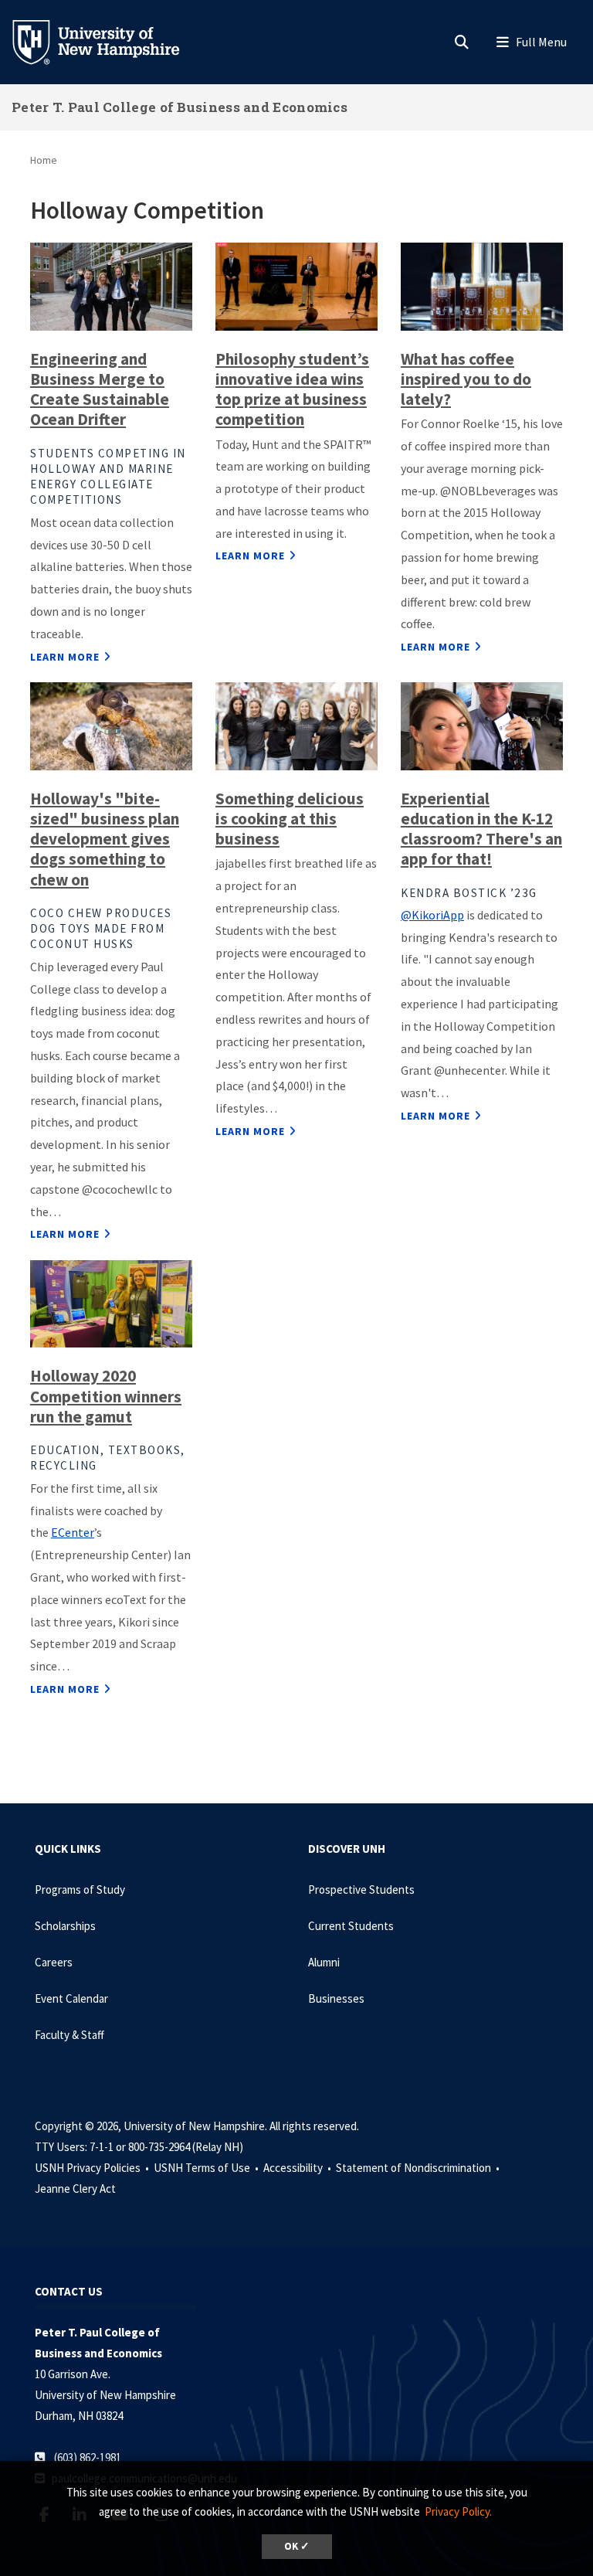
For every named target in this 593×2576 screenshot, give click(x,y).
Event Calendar (71, 1998)
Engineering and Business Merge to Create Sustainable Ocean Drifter (100, 389)
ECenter (73, 1532)
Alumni (324, 1962)
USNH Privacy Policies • (93, 2168)
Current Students (351, 1926)
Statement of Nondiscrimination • (419, 2168)
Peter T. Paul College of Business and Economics (180, 107)
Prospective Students (361, 1890)
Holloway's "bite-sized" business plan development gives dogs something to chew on (105, 839)
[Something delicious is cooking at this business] (296, 725)
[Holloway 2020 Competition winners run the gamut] (111, 1303)
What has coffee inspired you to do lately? (466, 379)
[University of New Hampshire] (108, 41)
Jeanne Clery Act (75, 2189)
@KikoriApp (432, 915)
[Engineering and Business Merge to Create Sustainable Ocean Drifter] (111, 285)
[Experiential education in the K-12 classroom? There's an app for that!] (482, 725)
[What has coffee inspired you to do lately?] (482, 285)
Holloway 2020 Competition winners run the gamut (106, 1396)
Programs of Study (80, 1890)
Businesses (336, 1998)
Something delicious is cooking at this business (290, 819)
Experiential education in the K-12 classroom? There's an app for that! (481, 829)
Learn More (65, 657)
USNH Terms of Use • (207, 2168)
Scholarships (65, 1926)
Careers (54, 1962)
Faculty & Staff (69, 2035)
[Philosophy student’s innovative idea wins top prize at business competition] (296, 285)
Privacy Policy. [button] (458, 2511)
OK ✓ (297, 2546)
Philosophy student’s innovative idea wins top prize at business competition (292, 389)
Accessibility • (298, 2168)
